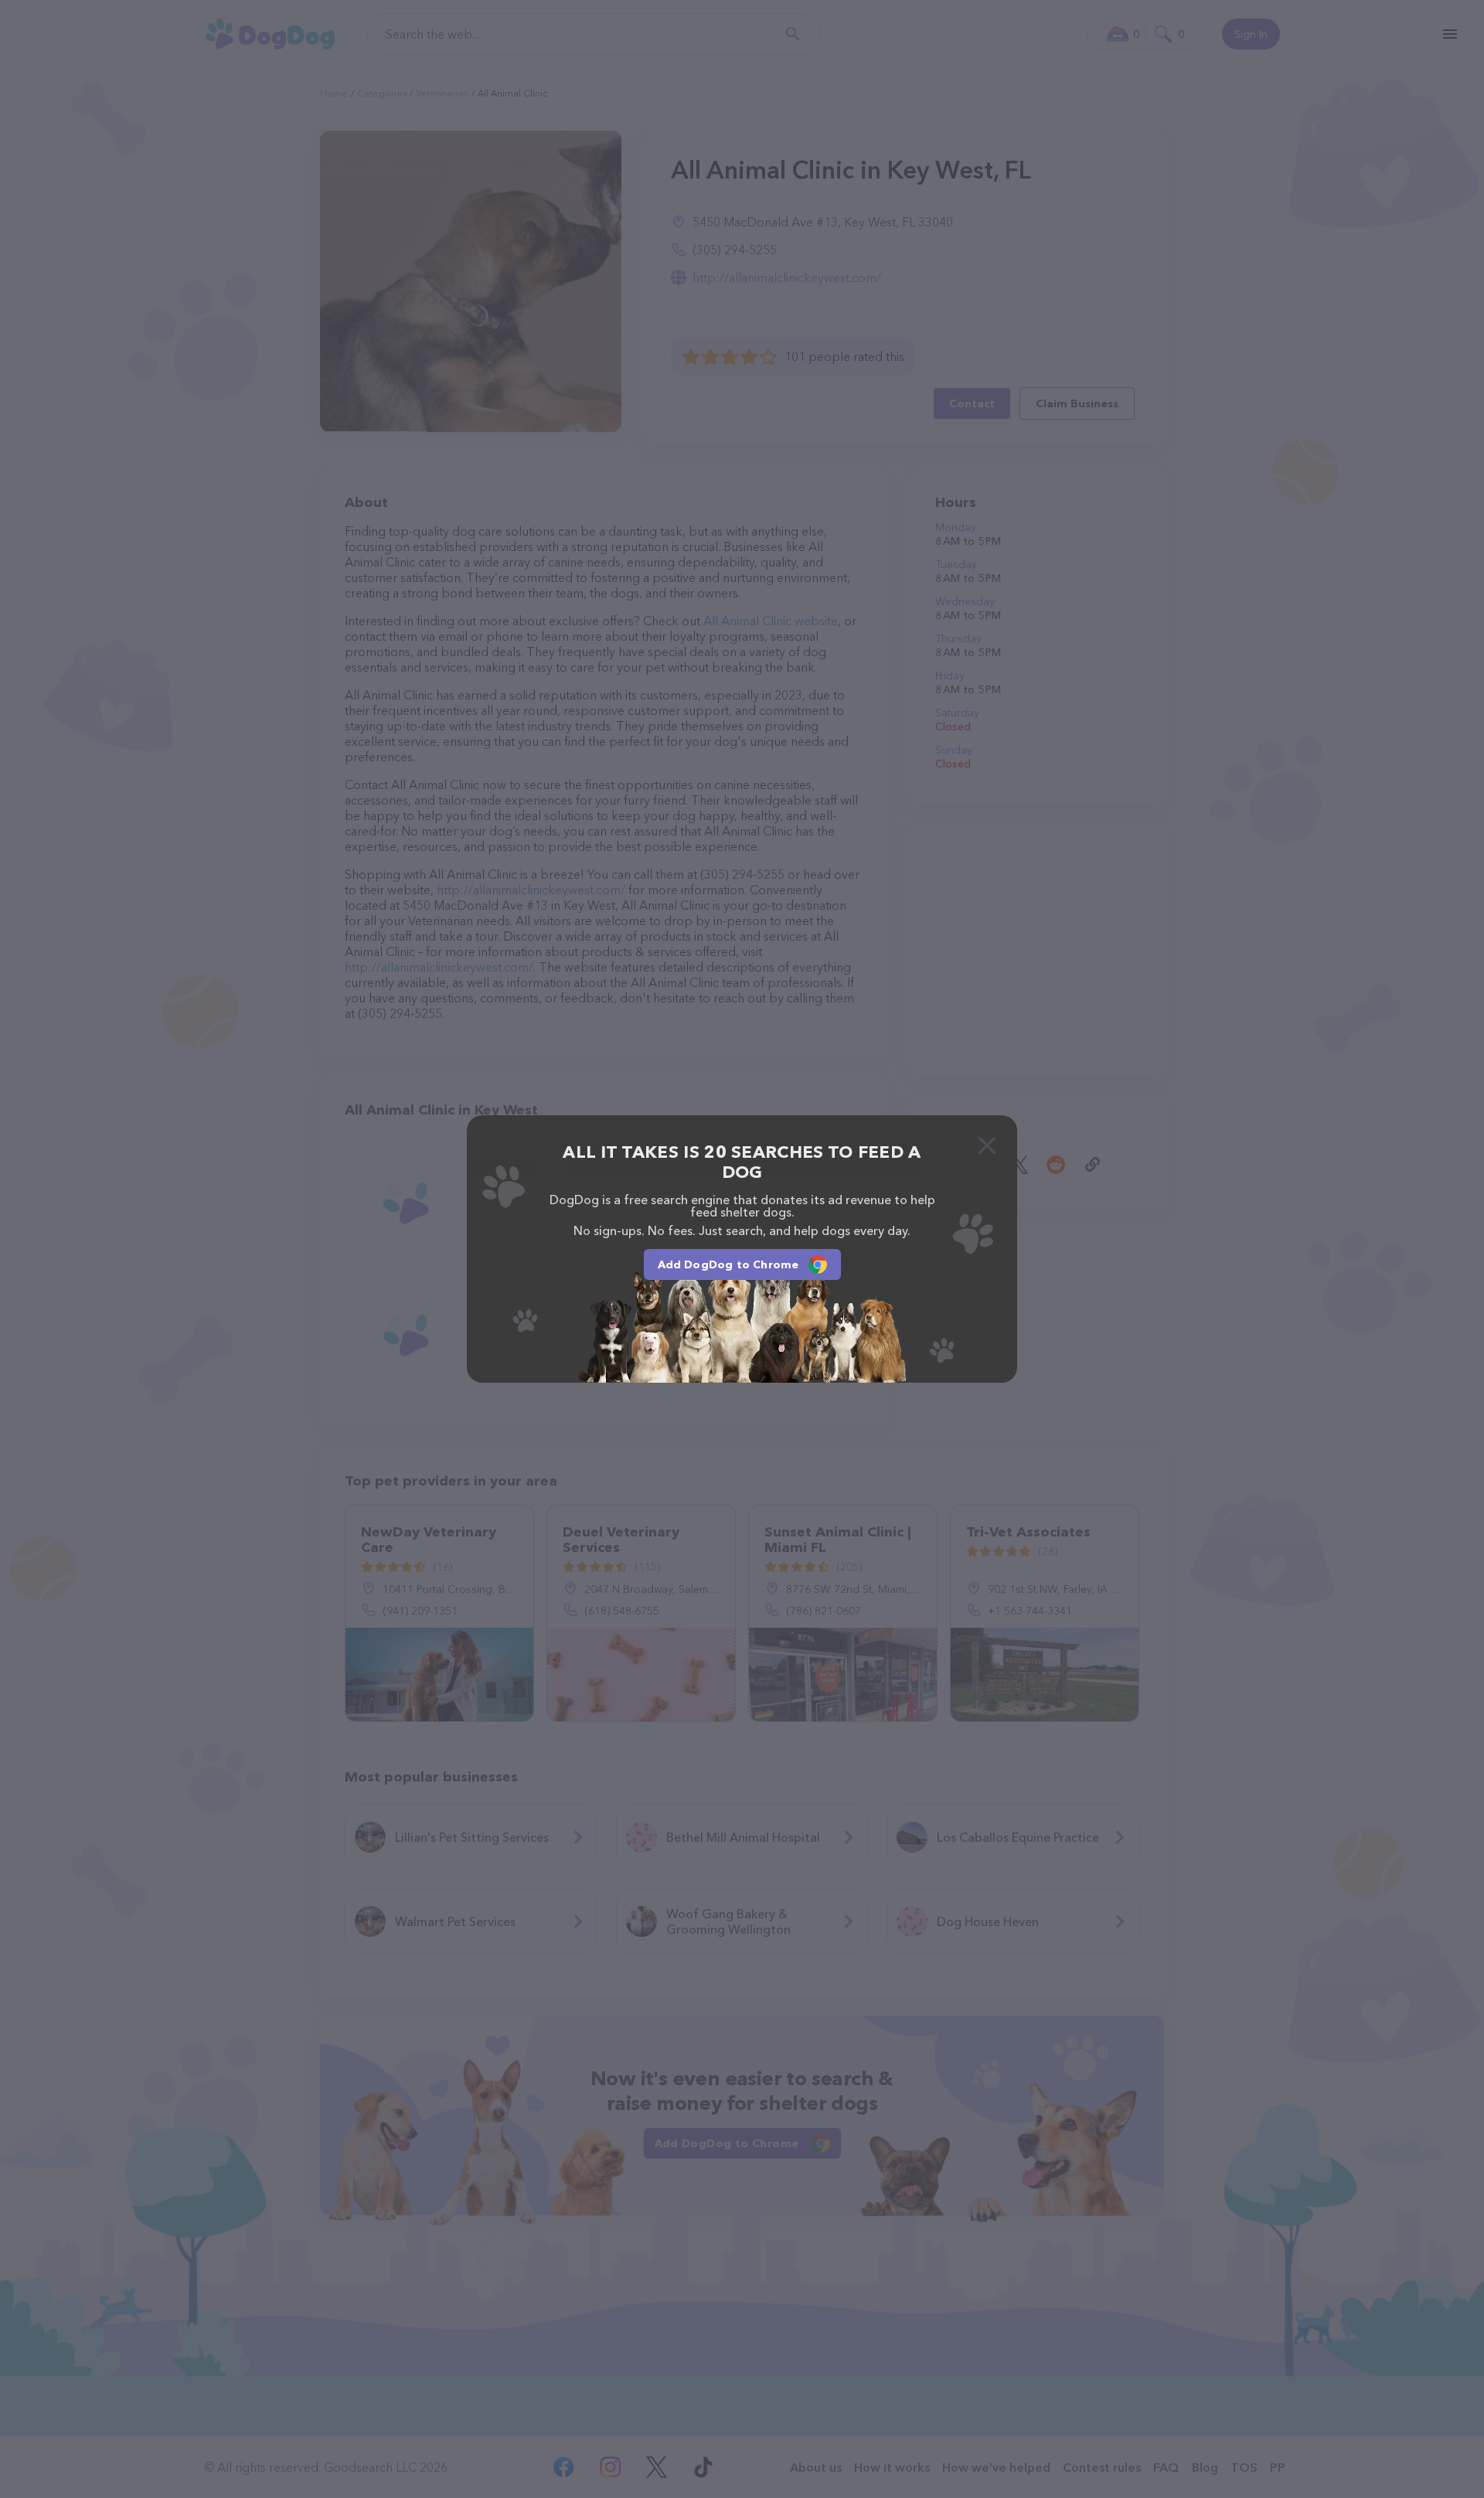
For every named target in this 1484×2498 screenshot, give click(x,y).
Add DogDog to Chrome (728, 1264)
